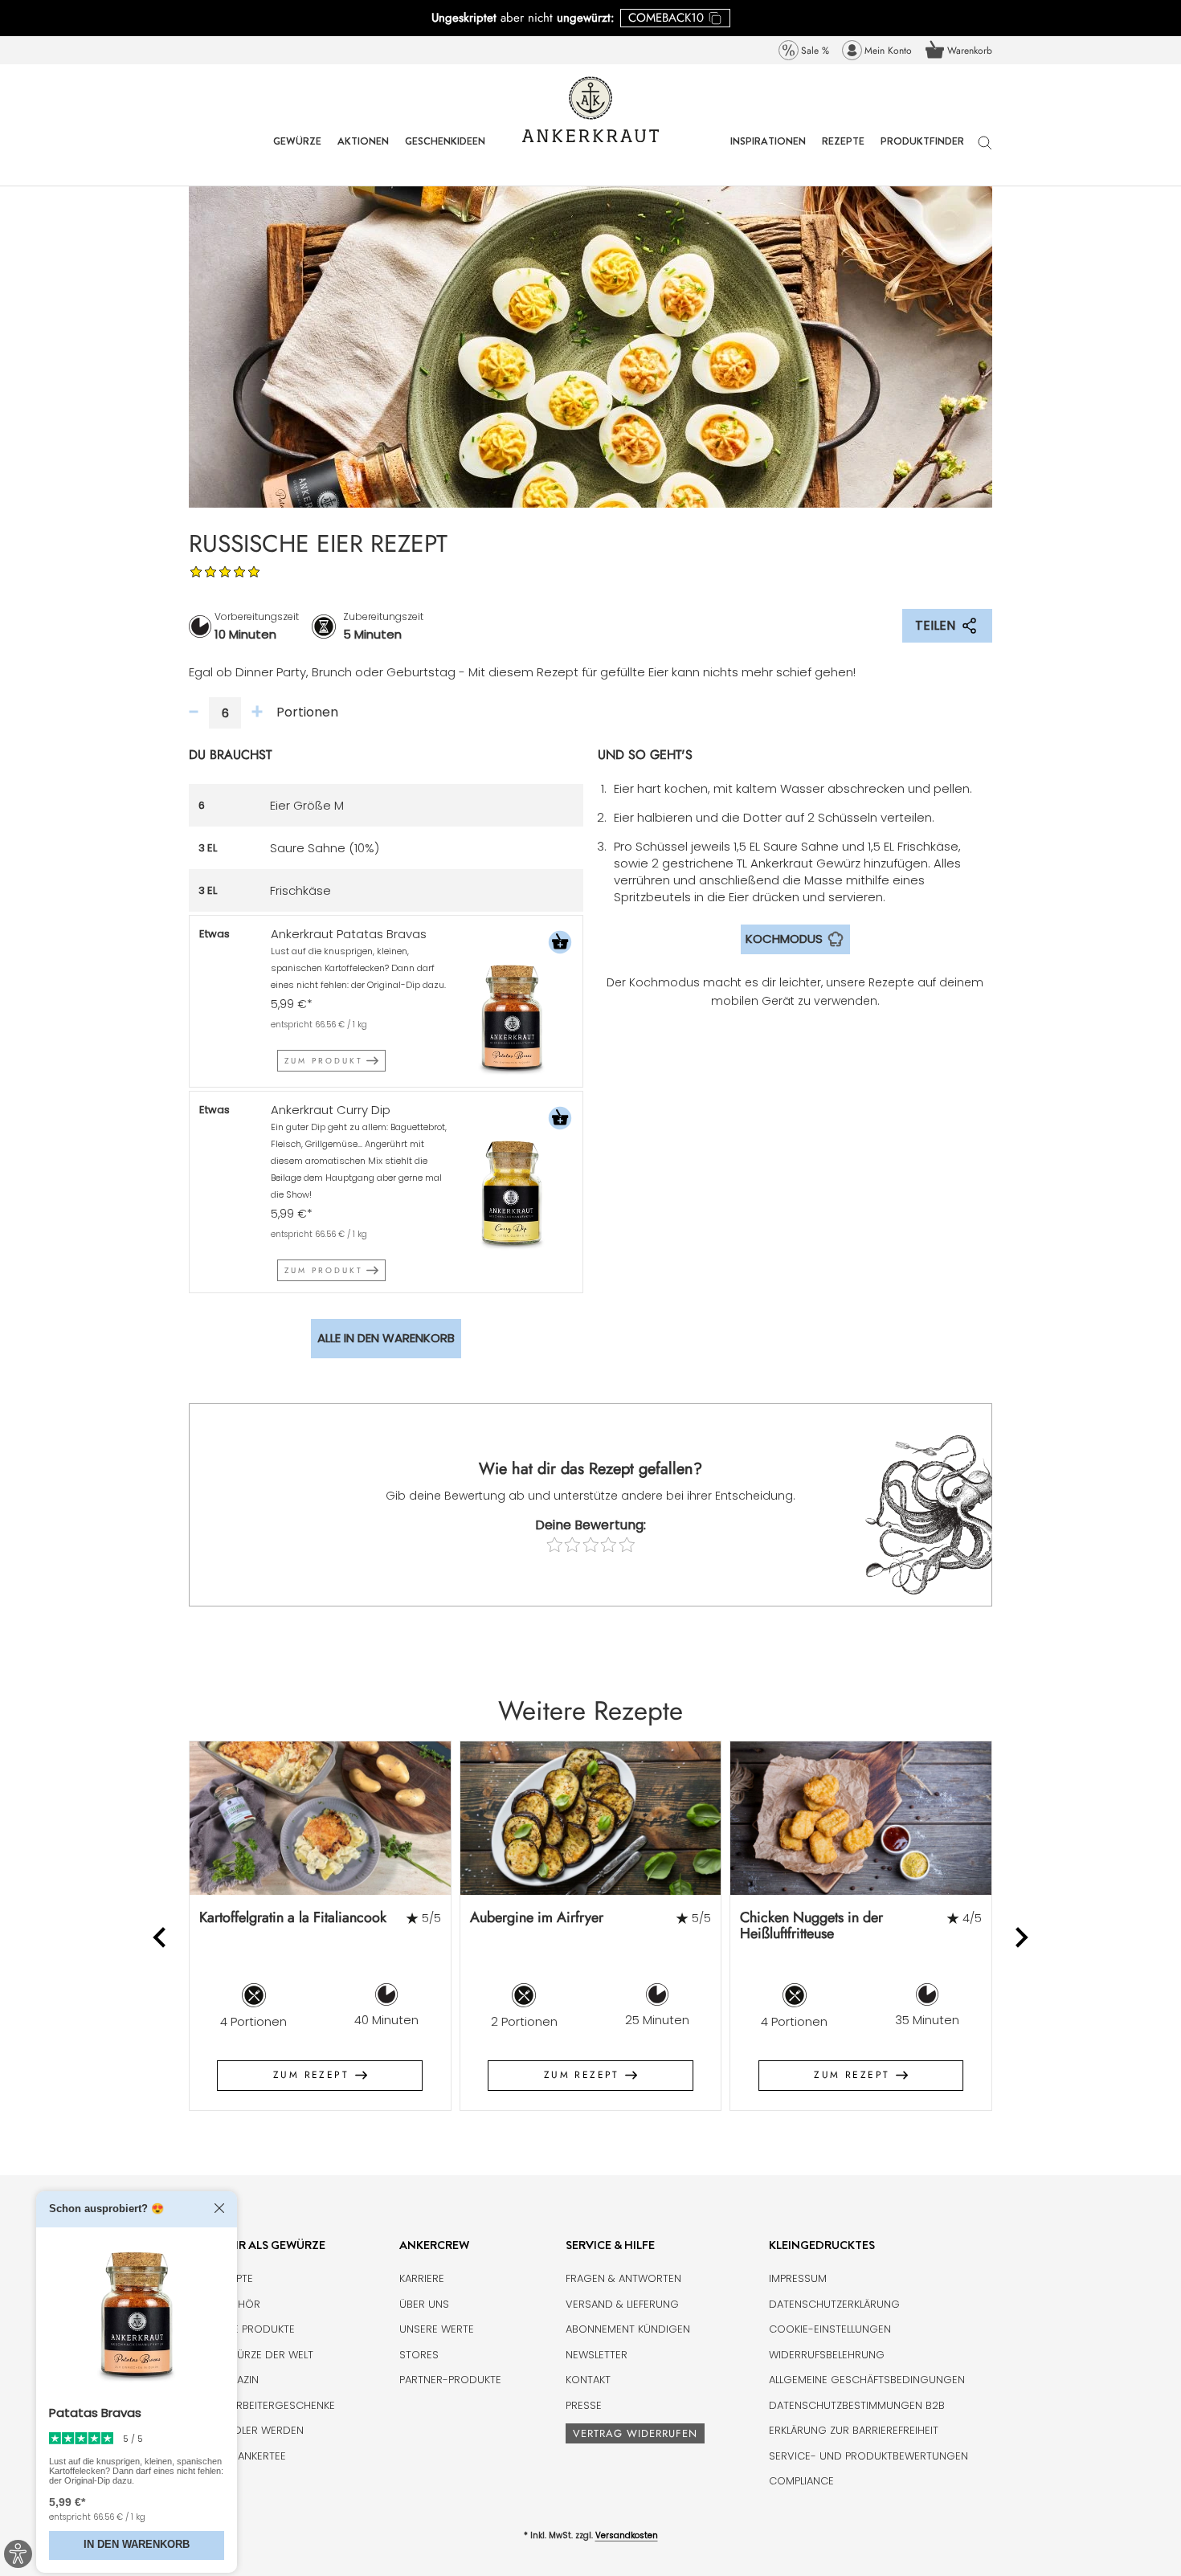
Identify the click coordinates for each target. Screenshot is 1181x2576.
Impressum (798, 2278)
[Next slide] (1021, 1938)
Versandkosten (627, 2535)
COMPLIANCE (801, 2481)
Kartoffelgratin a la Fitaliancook (293, 1917)
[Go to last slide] (161, 1938)
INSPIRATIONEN (768, 153)
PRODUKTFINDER (922, 153)
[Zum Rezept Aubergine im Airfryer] (591, 1818)
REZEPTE (843, 153)
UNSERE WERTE (437, 2329)
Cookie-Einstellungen (830, 2329)
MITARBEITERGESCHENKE (274, 2405)
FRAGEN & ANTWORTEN (623, 2278)
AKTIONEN (363, 153)
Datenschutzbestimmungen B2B (857, 2405)
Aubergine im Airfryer (537, 1917)
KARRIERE (422, 2278)
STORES (419, 2355)
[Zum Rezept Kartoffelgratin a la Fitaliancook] (320, 1818)
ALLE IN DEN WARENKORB (386, 1338)
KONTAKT (588, 2380)
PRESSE (584, 2405)
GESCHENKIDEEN (445, 153)
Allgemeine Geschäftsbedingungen (867, 2380)
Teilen (935, 625)
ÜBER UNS (424, 2304)
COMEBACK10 (666, 18)
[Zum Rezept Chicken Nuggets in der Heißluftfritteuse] (861, 1818)
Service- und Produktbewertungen (868, 2456)
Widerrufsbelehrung (827, 2355)
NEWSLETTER (597, 2355)
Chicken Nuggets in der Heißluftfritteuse (811, 1926)
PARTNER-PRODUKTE (450, 2380)
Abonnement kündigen (628, 2329)
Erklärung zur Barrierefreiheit (854, 2430)
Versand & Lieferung (622, 2304)
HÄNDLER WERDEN (258, 2430)
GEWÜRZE (297, 153)
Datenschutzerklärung (834, 2304)
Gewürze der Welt (263, 2355)
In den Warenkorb (137, 2545)
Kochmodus (784, 939)
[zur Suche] (985, 151)
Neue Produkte (254, 2329)
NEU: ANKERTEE (249, 2456)
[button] (560, 944)
